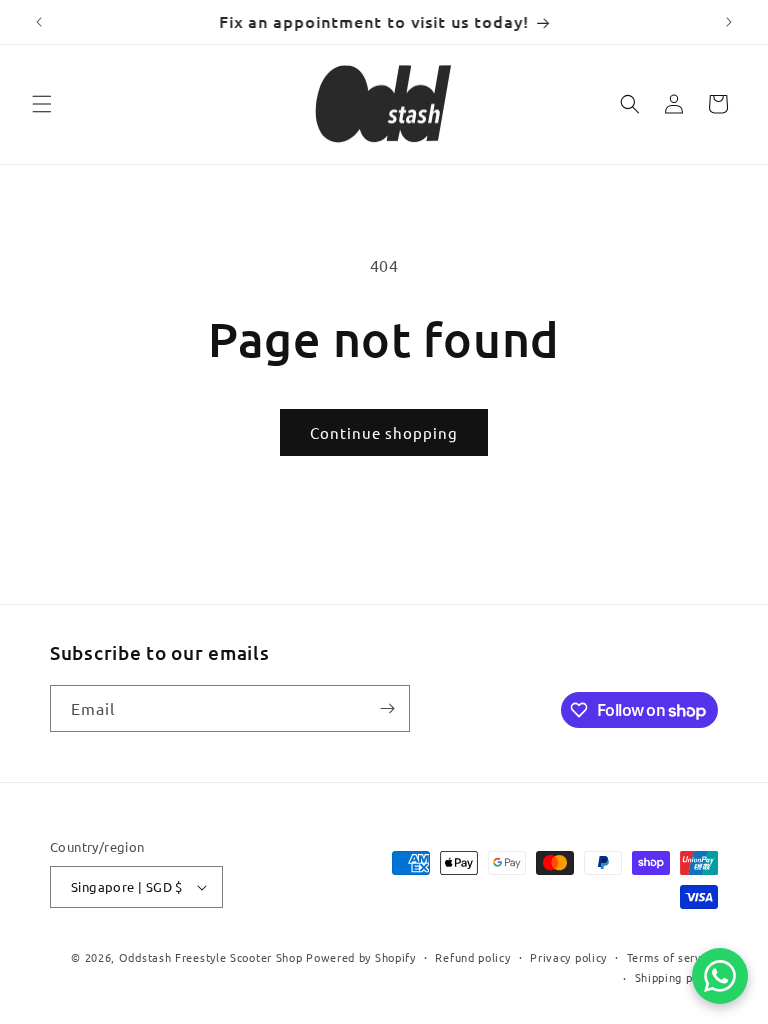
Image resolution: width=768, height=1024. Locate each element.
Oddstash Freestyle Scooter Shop (211, 957)
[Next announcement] (729, 22)
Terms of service (672, 957)
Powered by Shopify (361, 957)
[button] (42, 104)
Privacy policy (568, 957)
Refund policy (472, 957)
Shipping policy (677, 977)
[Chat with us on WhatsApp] (720, 976)
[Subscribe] (387, 708)
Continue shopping (384, 432)
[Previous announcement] (39, 22)
